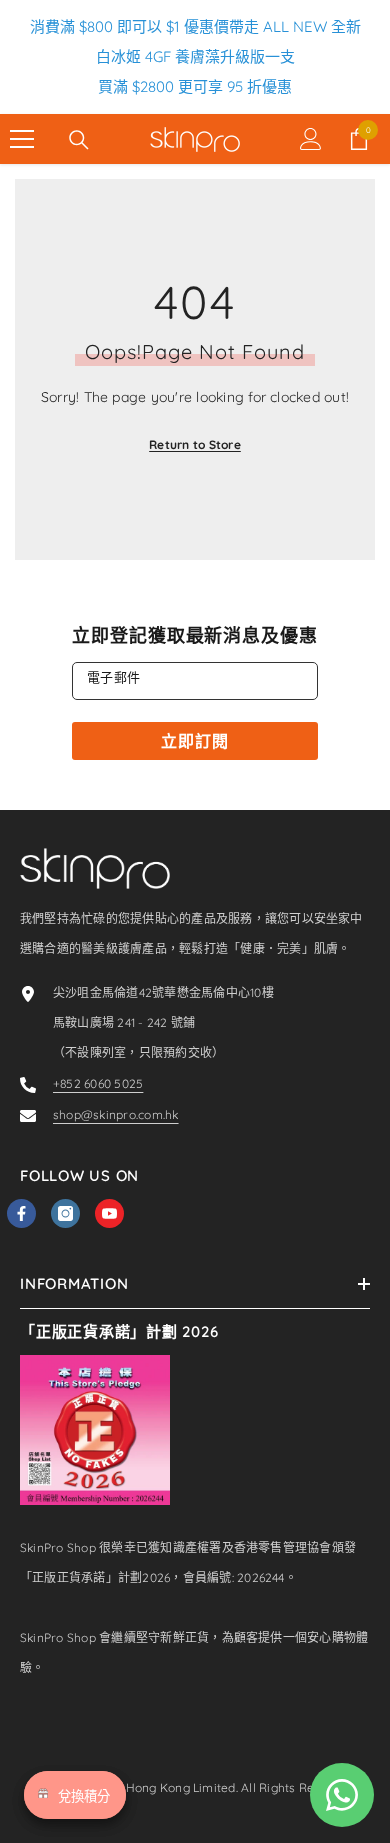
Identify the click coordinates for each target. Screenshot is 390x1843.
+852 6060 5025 (98, 1083)
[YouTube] (109, 1213)
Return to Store (195, 444)
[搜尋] (79, 140)
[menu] (22, 139)
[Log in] (311, 139)
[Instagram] (65, 1213)
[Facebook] (21, 1213)
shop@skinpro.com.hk (116, 1114)
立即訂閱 (194, 741)
